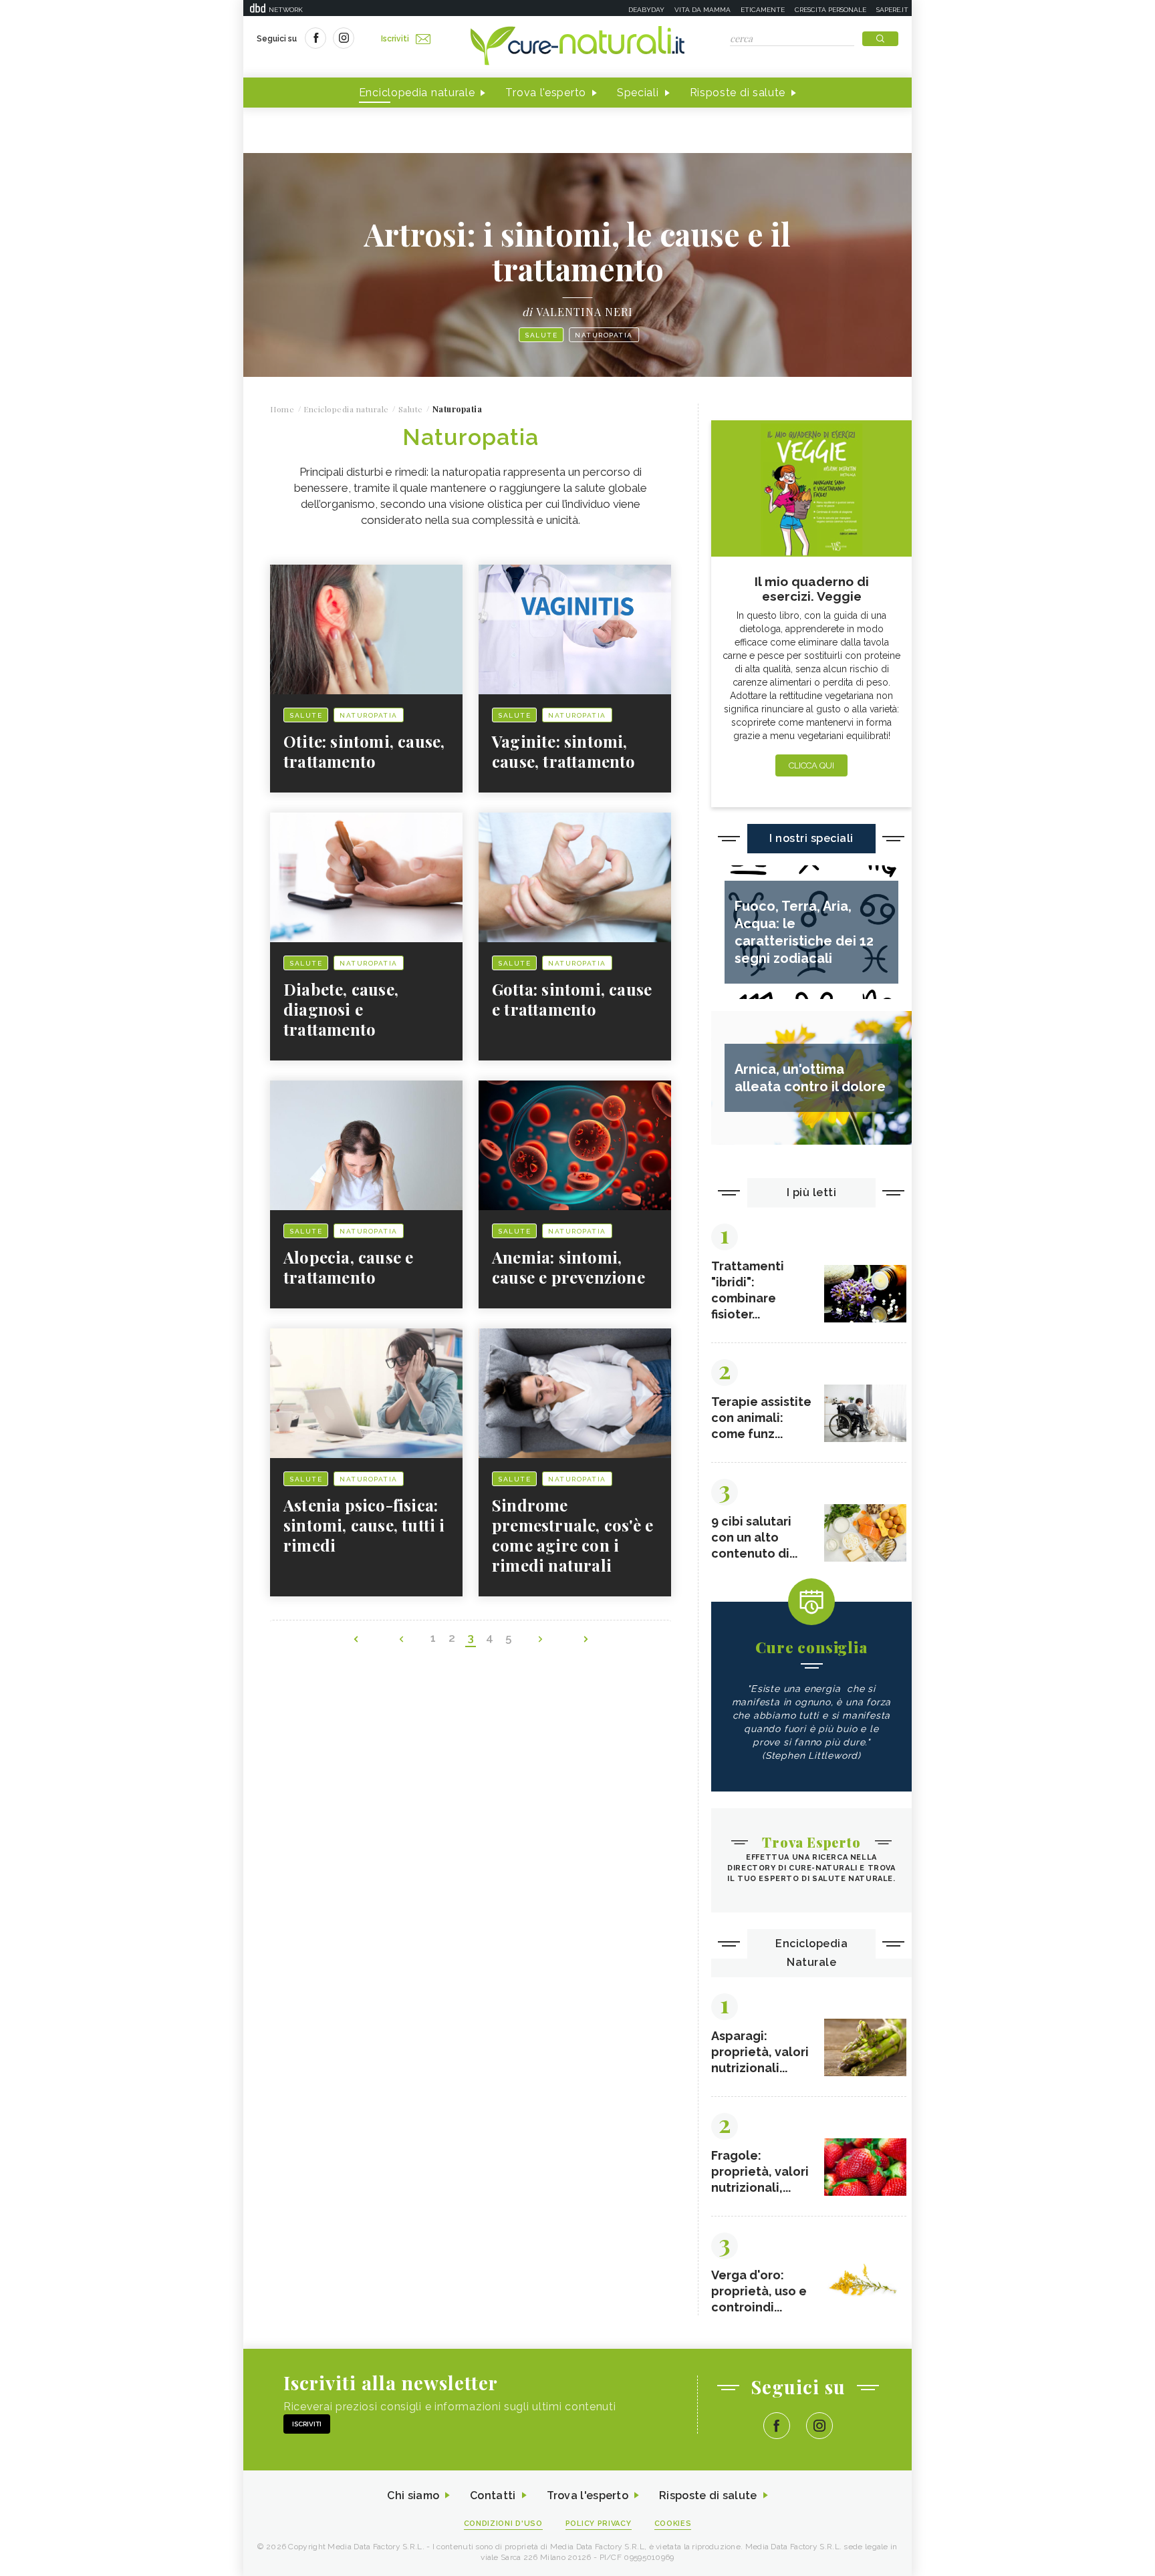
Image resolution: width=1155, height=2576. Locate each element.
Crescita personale (830, 10)
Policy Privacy (599, 2524)
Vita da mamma (702, 10)
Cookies (673, 2524)
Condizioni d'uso (503, 2524)
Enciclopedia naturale (417, 93)
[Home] (577, 47)
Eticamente (763, 10)
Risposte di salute (738, 93)
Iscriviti (395, 39)
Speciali (638, 93)
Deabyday (646, 10)
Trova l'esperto (546, 93)
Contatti (493, 2495)
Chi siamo (413, 2495)
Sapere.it (892, 10)
